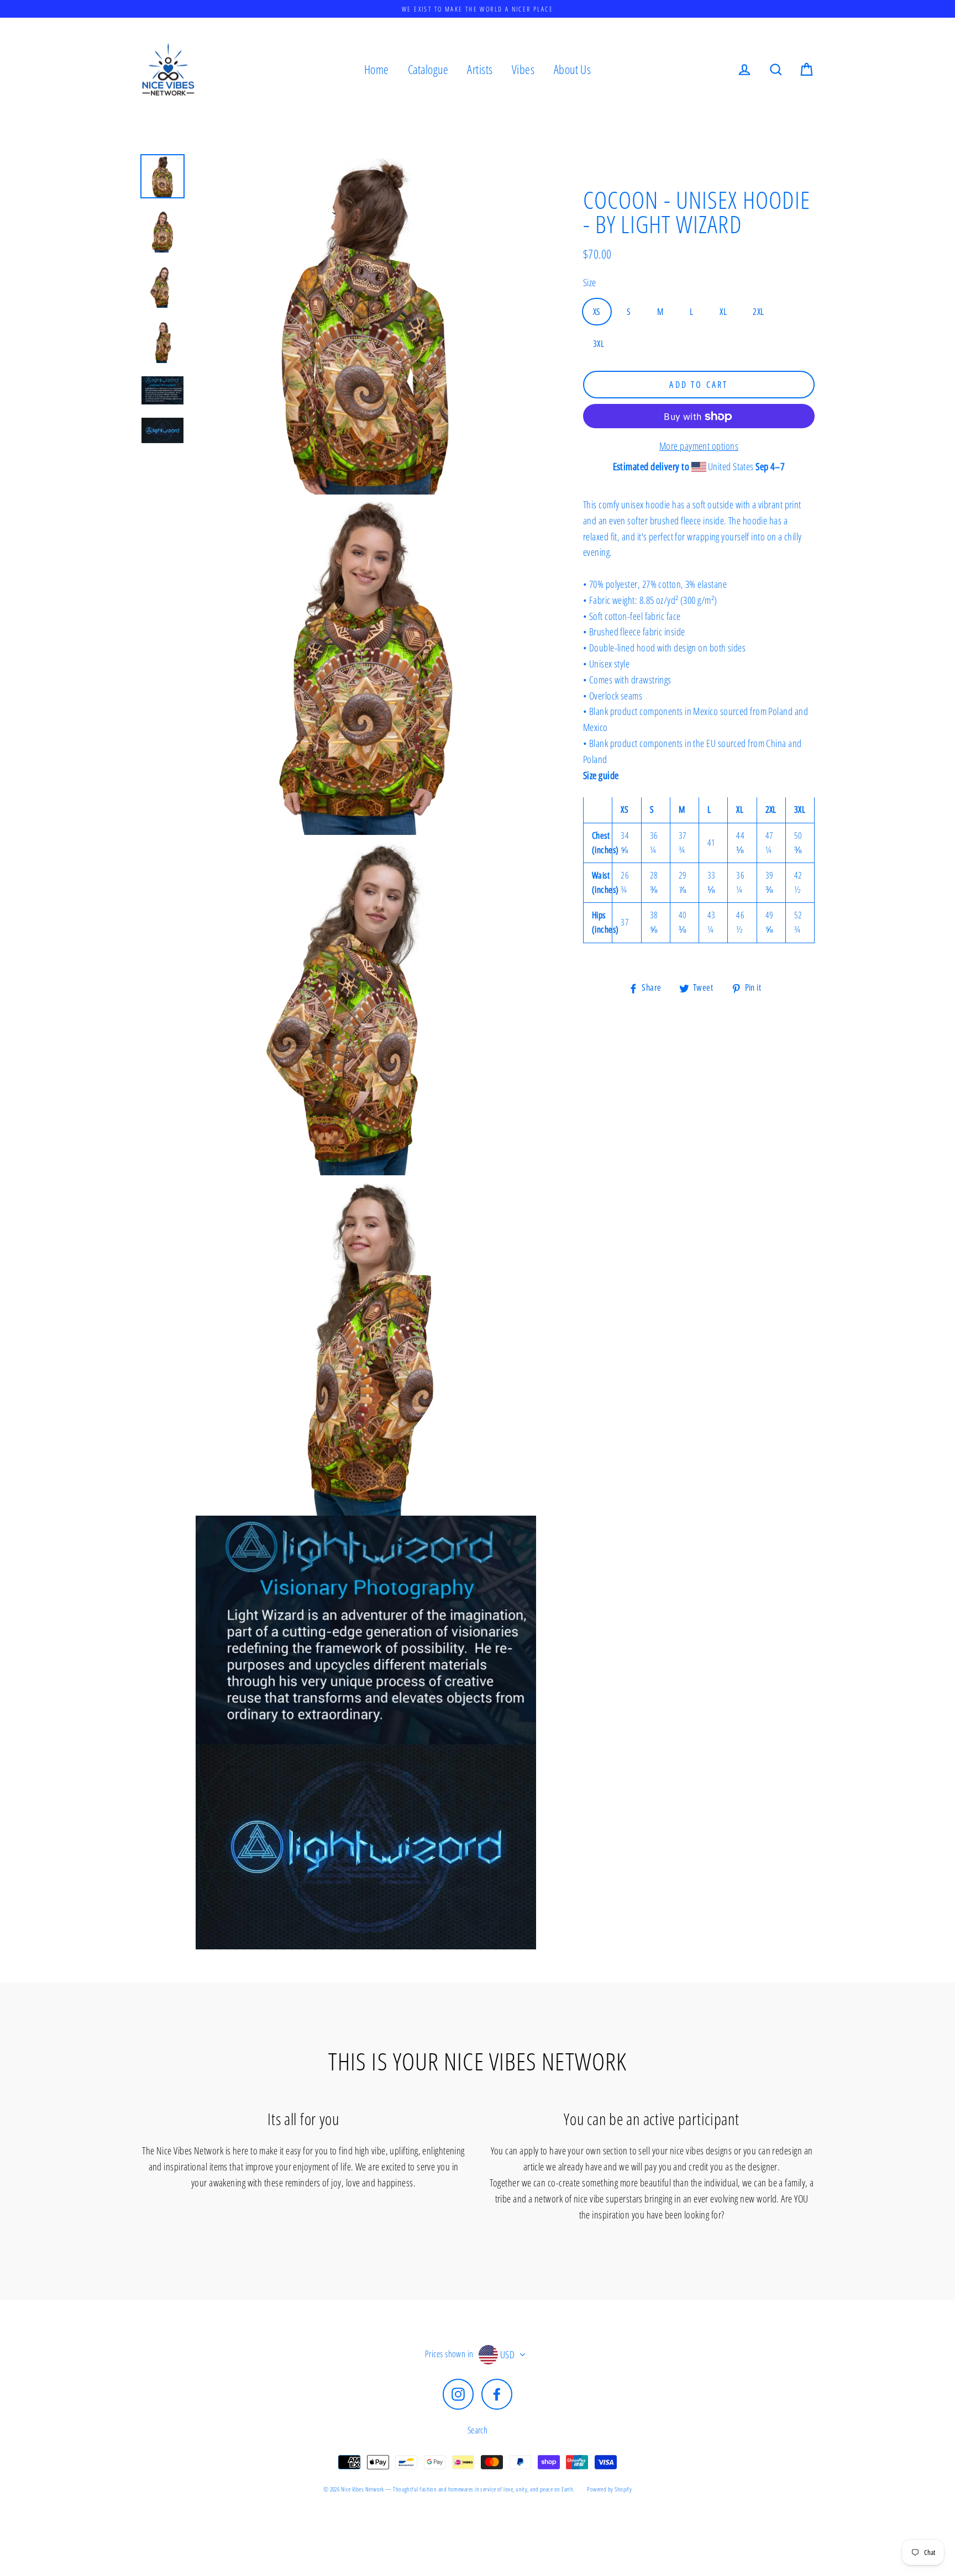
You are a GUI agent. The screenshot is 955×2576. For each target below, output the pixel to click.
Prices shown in (449, 2354)
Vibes (523, 69)
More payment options (699, 446)
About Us (573, 69)
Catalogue (428, 69)
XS (597, 312)
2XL (758, 312)
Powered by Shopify (609, 2489)
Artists (480, 69)
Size (590, 282)
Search (478, 2430)
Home (377, 69)
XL (723, 312)
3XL (599, 344)
